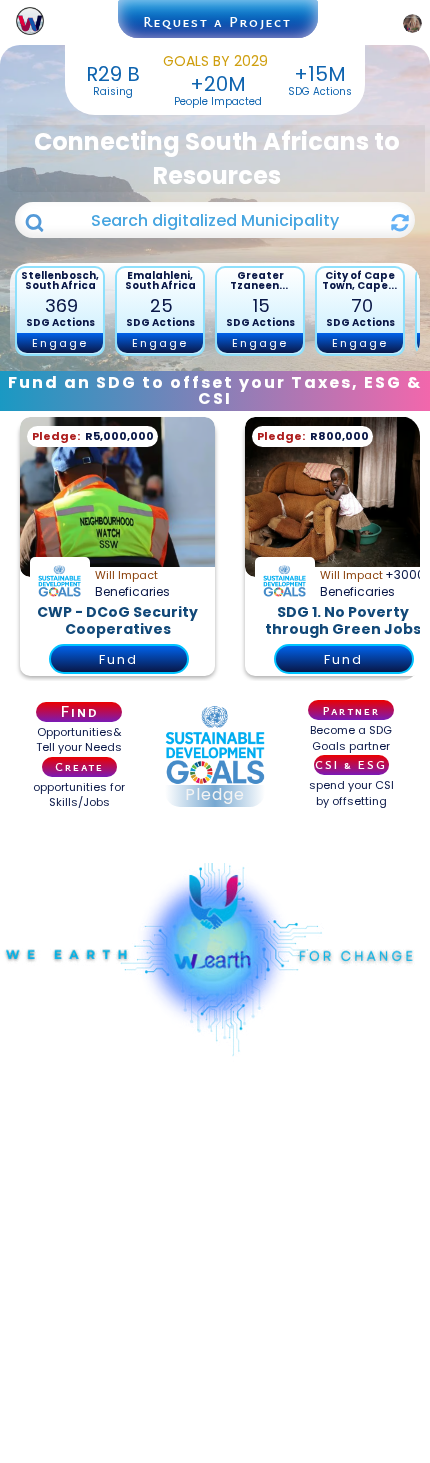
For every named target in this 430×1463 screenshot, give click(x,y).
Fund (118, 659)
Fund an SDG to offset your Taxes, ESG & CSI (215, 390)
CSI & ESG (351, 764)
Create (79, 766)
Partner (351, 710)
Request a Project (217, 21)
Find (79, 712)
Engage (60, 343)
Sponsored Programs (215, 835)
